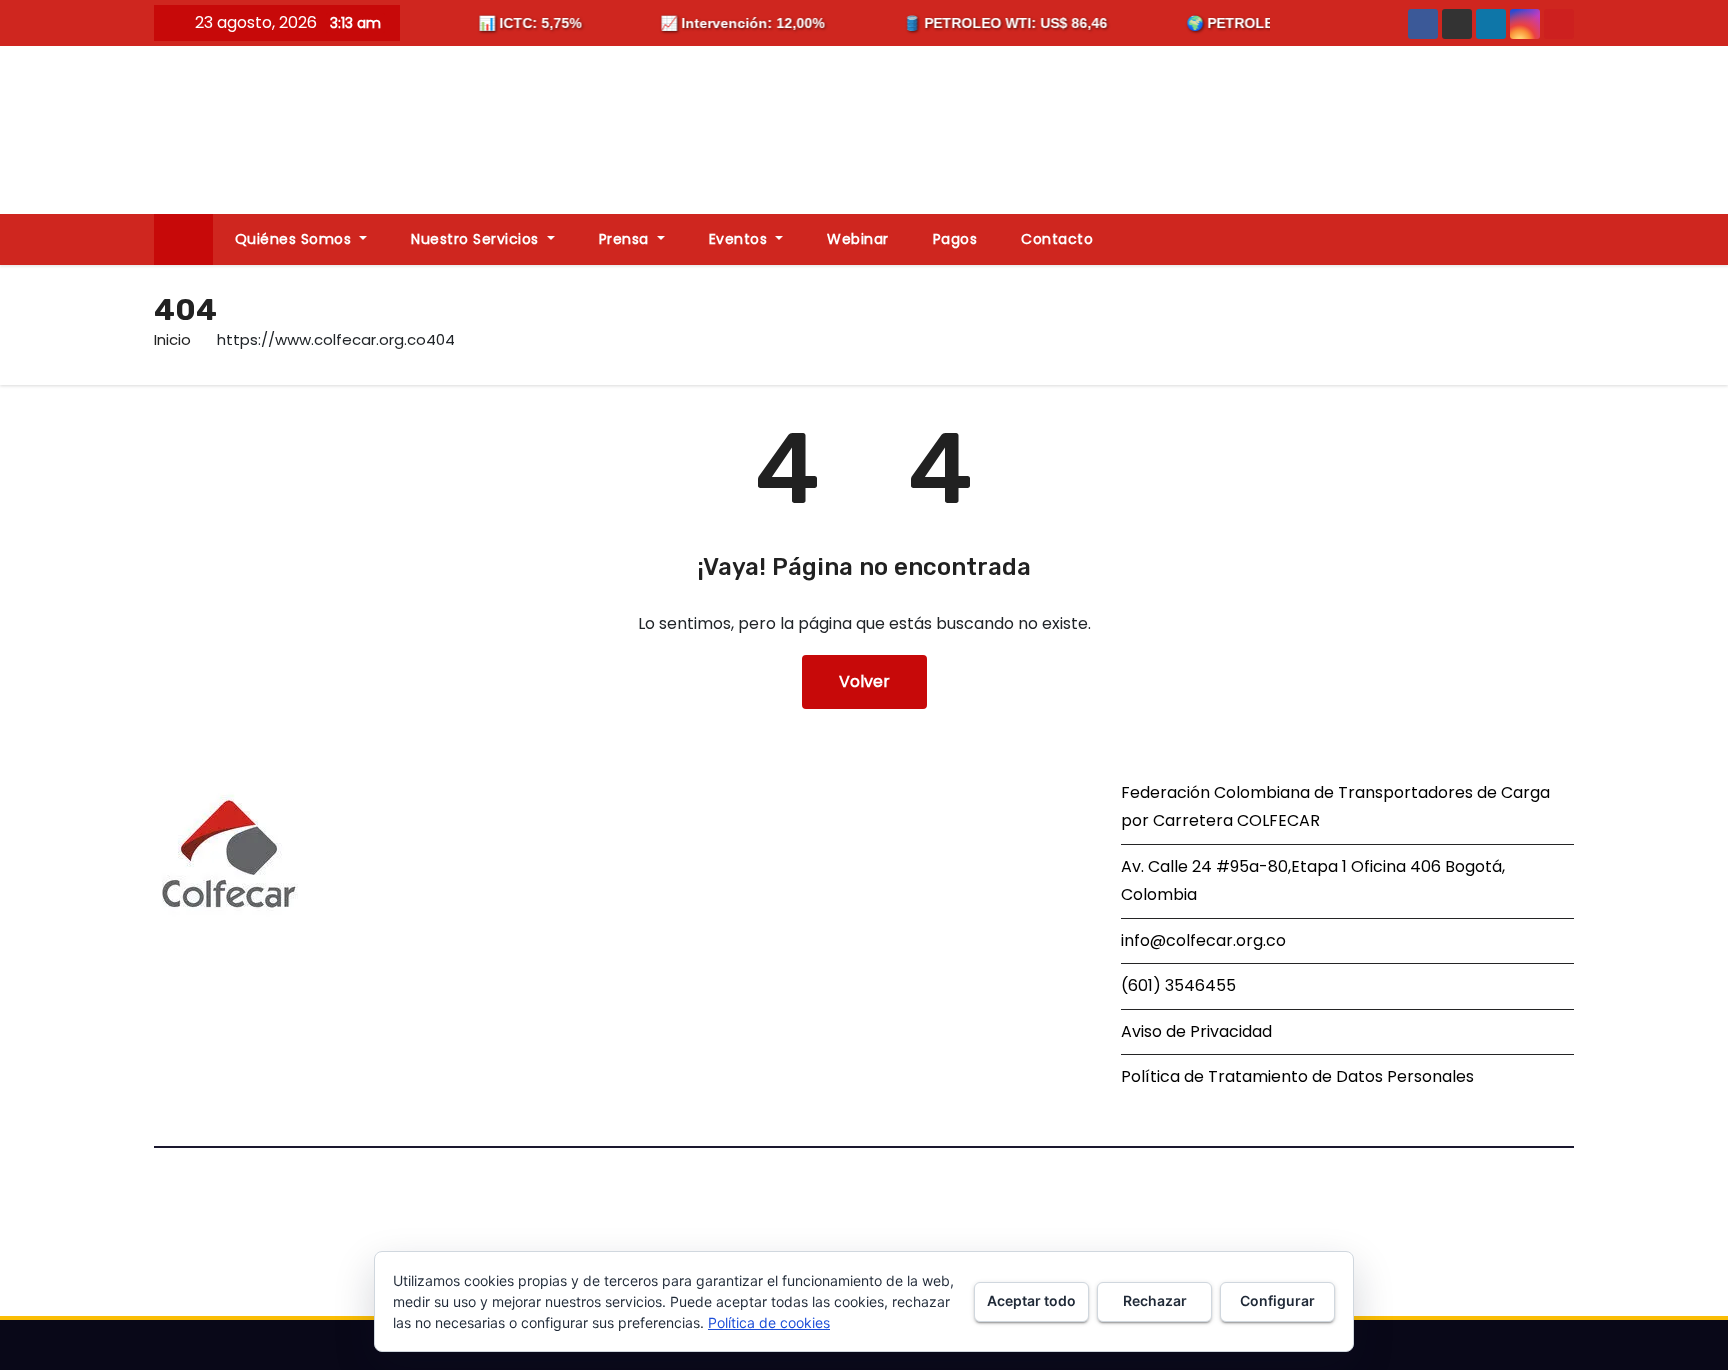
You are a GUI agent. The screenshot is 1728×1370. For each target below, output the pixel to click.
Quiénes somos (295, 239)
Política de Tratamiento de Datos (1252, 1076)
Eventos (740, 239)
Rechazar (1155, 1300)
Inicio (172, 339)
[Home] (183, 239)
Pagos (955, 239)
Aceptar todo (1031, 1300)
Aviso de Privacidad (1196, 1031)
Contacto (1057, 239)
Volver (864, 681)
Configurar (1277, 1300)
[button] (1568, 238)
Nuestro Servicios (477, 239)
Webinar (858, 239)
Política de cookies (769, 1322)
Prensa (626, 239)
